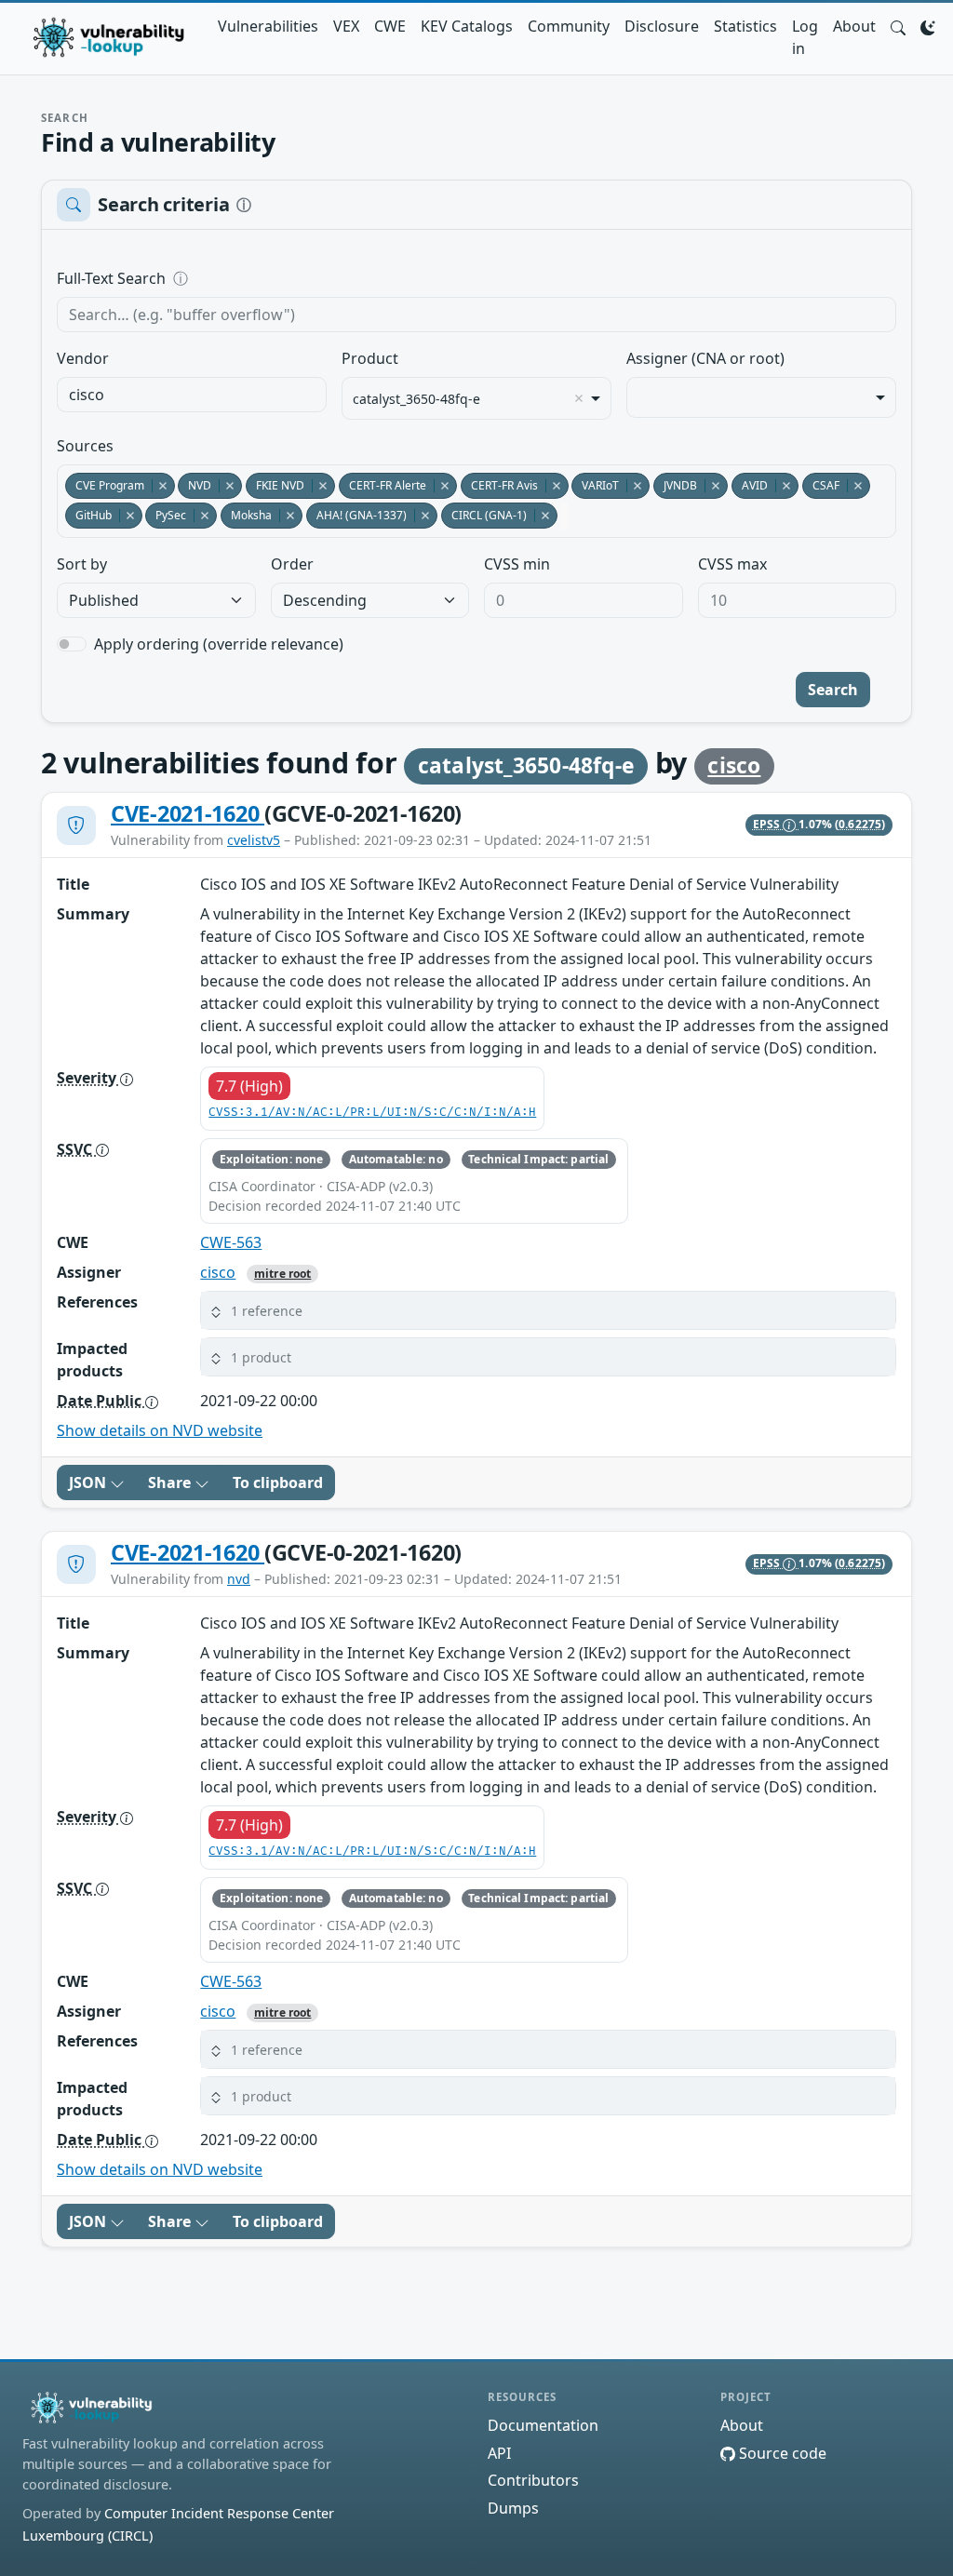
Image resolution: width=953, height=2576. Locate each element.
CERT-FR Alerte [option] (383, 485)
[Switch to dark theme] (928, 26)
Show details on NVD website (160, 1430)
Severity (88, 1078)
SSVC (76, 1149)
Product (370, 358)
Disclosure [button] (662, 26)
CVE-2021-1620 (188, 813)
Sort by (82, 564)
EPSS (768, 824)
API (499, 2453)
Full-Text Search (239, 278)
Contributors (533, 2480)
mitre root (282, 1274)
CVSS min (517, 564)
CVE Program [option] (105, 485)
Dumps (513, 2508)
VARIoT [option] (595, 485)
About (854, 26)
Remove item (579, 398)
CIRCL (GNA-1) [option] (484, 515)
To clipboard (278, 1483)
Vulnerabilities (268, 26)
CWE (390, 26)
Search (833, 690)
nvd (239, 1579)
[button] (898, 26)
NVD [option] (195, 485)
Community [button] (569, 26)
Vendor (83, 358)
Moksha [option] (246, 515)
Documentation (543, 2425)
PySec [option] (166, 515)
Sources (85, 446)
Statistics (745, 26)
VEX (346, 26)
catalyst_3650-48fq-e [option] (416, 399)
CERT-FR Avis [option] (499, 485)
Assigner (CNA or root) (705, 358)
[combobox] (192, 395)
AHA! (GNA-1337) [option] (356, 515)
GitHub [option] (88, 515)
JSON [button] (89, 1483)
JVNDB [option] (675, 485)
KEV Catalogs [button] (467, 26)
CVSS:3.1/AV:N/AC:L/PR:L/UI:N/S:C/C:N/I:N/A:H (372, 1113)
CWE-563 (231, 1242)
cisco (734, 765)
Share (171, 1483)
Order (292, 564)
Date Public (101, 1401)
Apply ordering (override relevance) (219, 644)
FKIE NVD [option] (275, 485)
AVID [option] (750, 485)
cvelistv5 (254, 840)
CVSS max (732, 564)
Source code (781, 2453)
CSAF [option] (821, 485)
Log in (805, 37)
